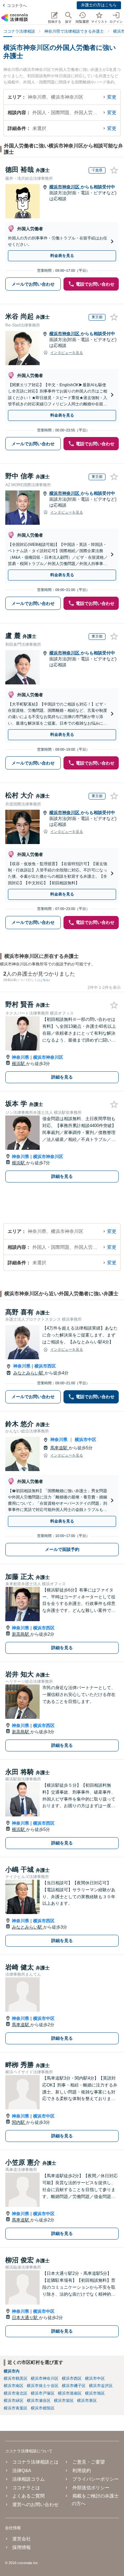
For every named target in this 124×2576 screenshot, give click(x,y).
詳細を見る (62, 1077)
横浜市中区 (85, 1440)
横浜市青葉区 (16, 2408)
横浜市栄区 (64, 2401)
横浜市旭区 (95, 2393)
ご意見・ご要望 (88, 2462)
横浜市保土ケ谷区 (43, 2386)
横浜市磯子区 (74, 2386)
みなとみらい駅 (29, 1373)
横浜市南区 (14, 2386)
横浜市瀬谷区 (39, 2401)
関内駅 (19, 2122)
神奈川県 (21, 1057)
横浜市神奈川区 (65, 187)
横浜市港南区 (70, 2393)
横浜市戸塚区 (43, 2393)
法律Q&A (22, 2470)
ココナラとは (26, 2488)
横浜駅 (19, 1064)
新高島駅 (21, 1634)
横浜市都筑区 (43, 2408)
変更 (112, 97)
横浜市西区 (45, 1366)
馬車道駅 (60, 1448)
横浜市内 (12, 2371)
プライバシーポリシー (95, 2479)
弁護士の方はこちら (99, 5)
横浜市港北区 (16, 2393)
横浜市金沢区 (101, 2386)
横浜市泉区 (87, 2401)
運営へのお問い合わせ (35, 2504)
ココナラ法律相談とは (35, 2462)
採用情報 (21, 2547)
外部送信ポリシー (91, 2488)
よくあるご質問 (28, 2496)
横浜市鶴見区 (16, 2378)
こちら (44, 980)
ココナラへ (17, 6)
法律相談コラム (28, 2479)
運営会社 (21, 2539)
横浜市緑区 (14, 2401)
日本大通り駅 (25, 2318)
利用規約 (82, 2470)
